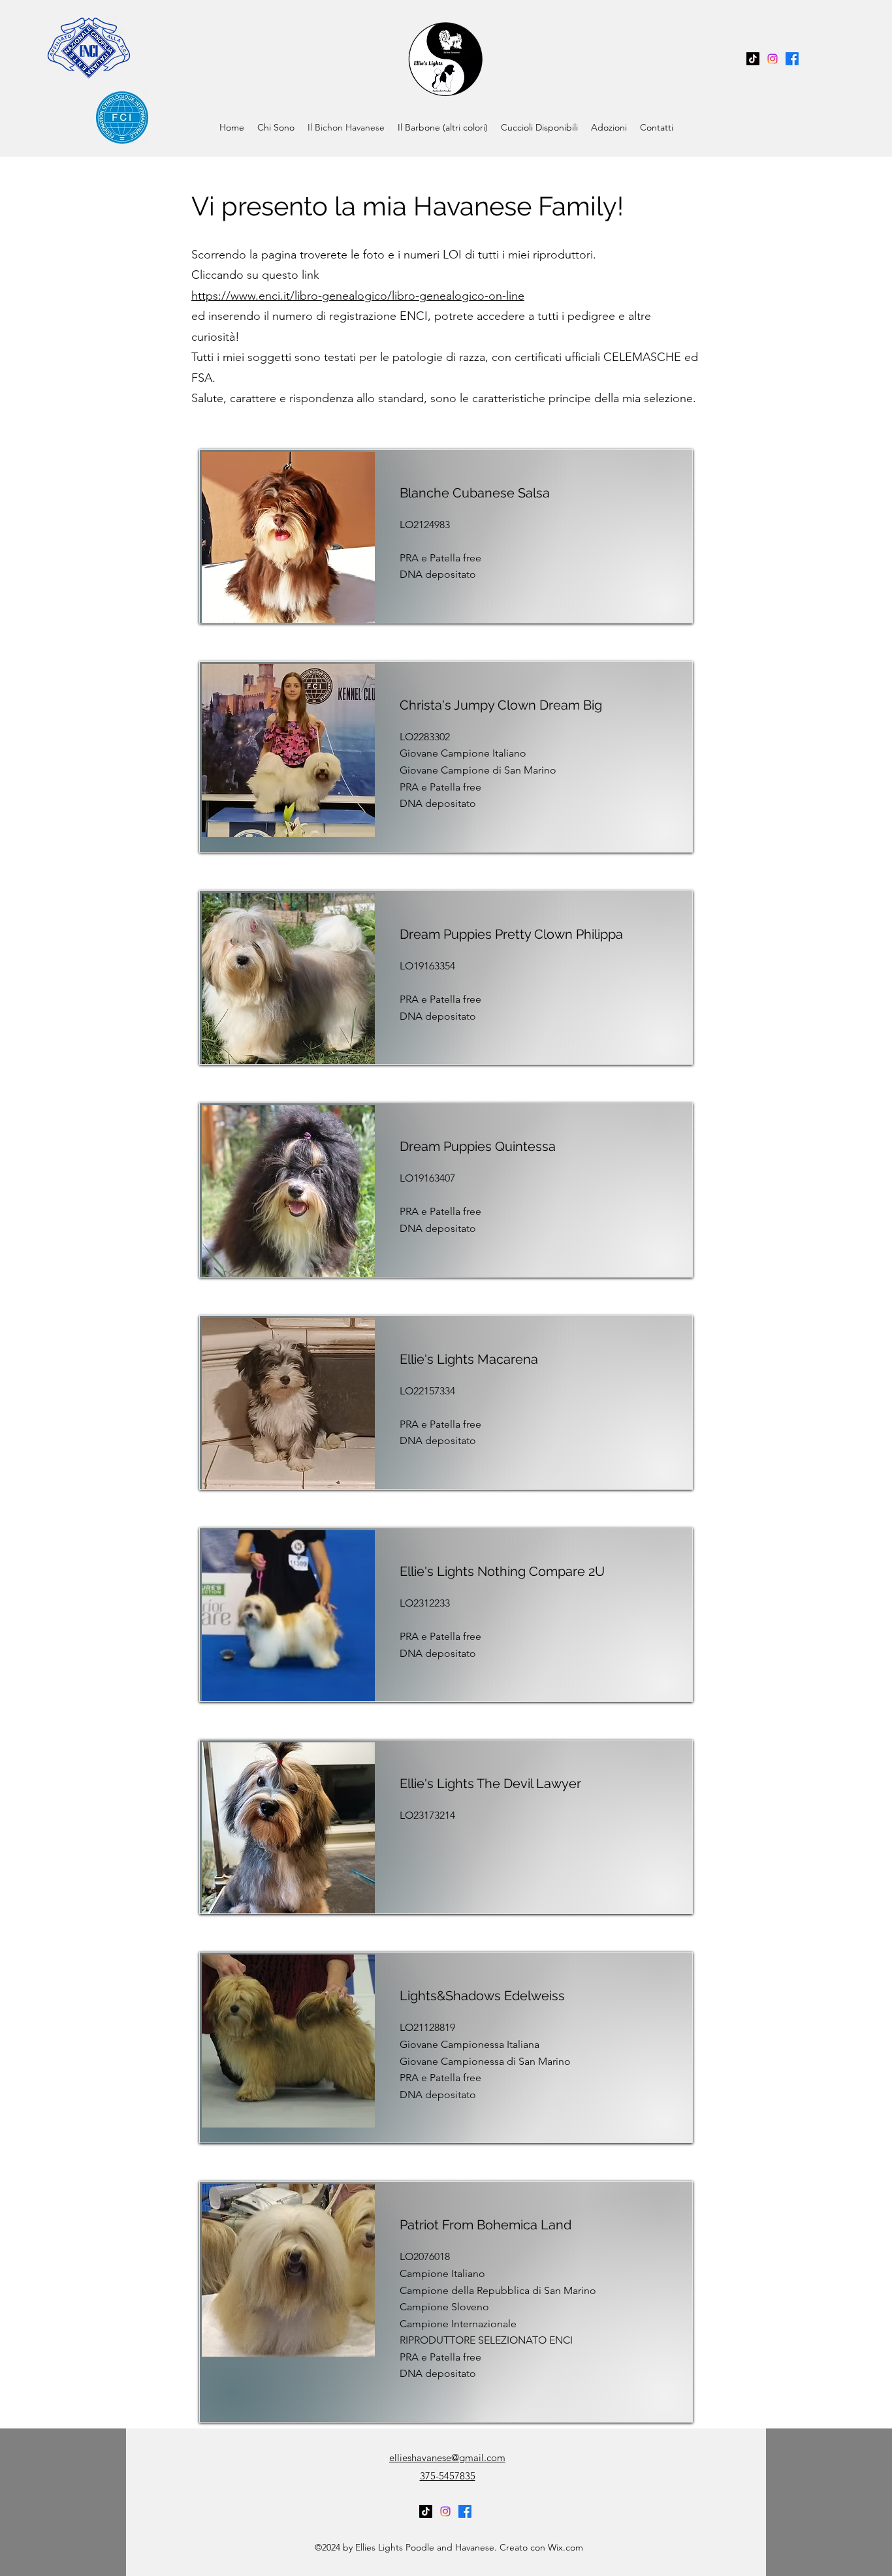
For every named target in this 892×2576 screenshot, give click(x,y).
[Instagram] (773, 59)
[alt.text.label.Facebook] (792, 59)
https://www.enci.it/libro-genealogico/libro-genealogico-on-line (358, 296)
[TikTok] (753, 59)
